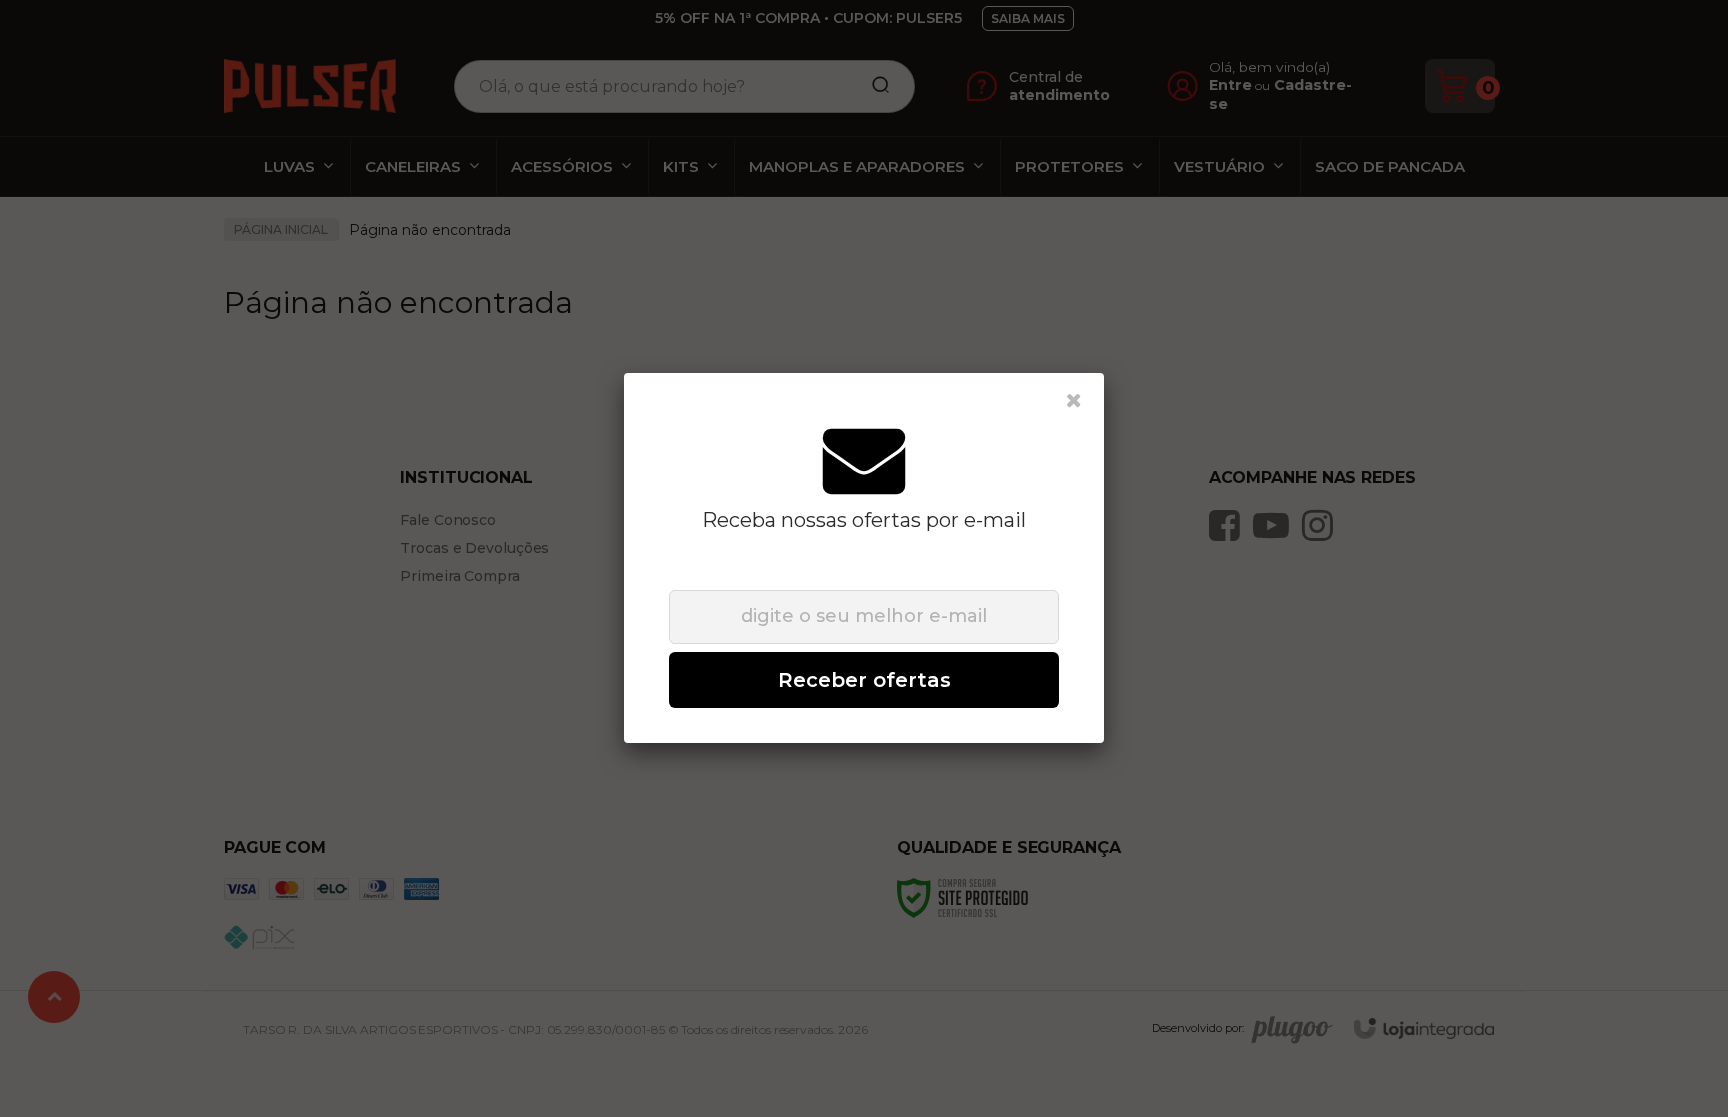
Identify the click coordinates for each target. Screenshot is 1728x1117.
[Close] (1074, 401)
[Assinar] (864, 680)
